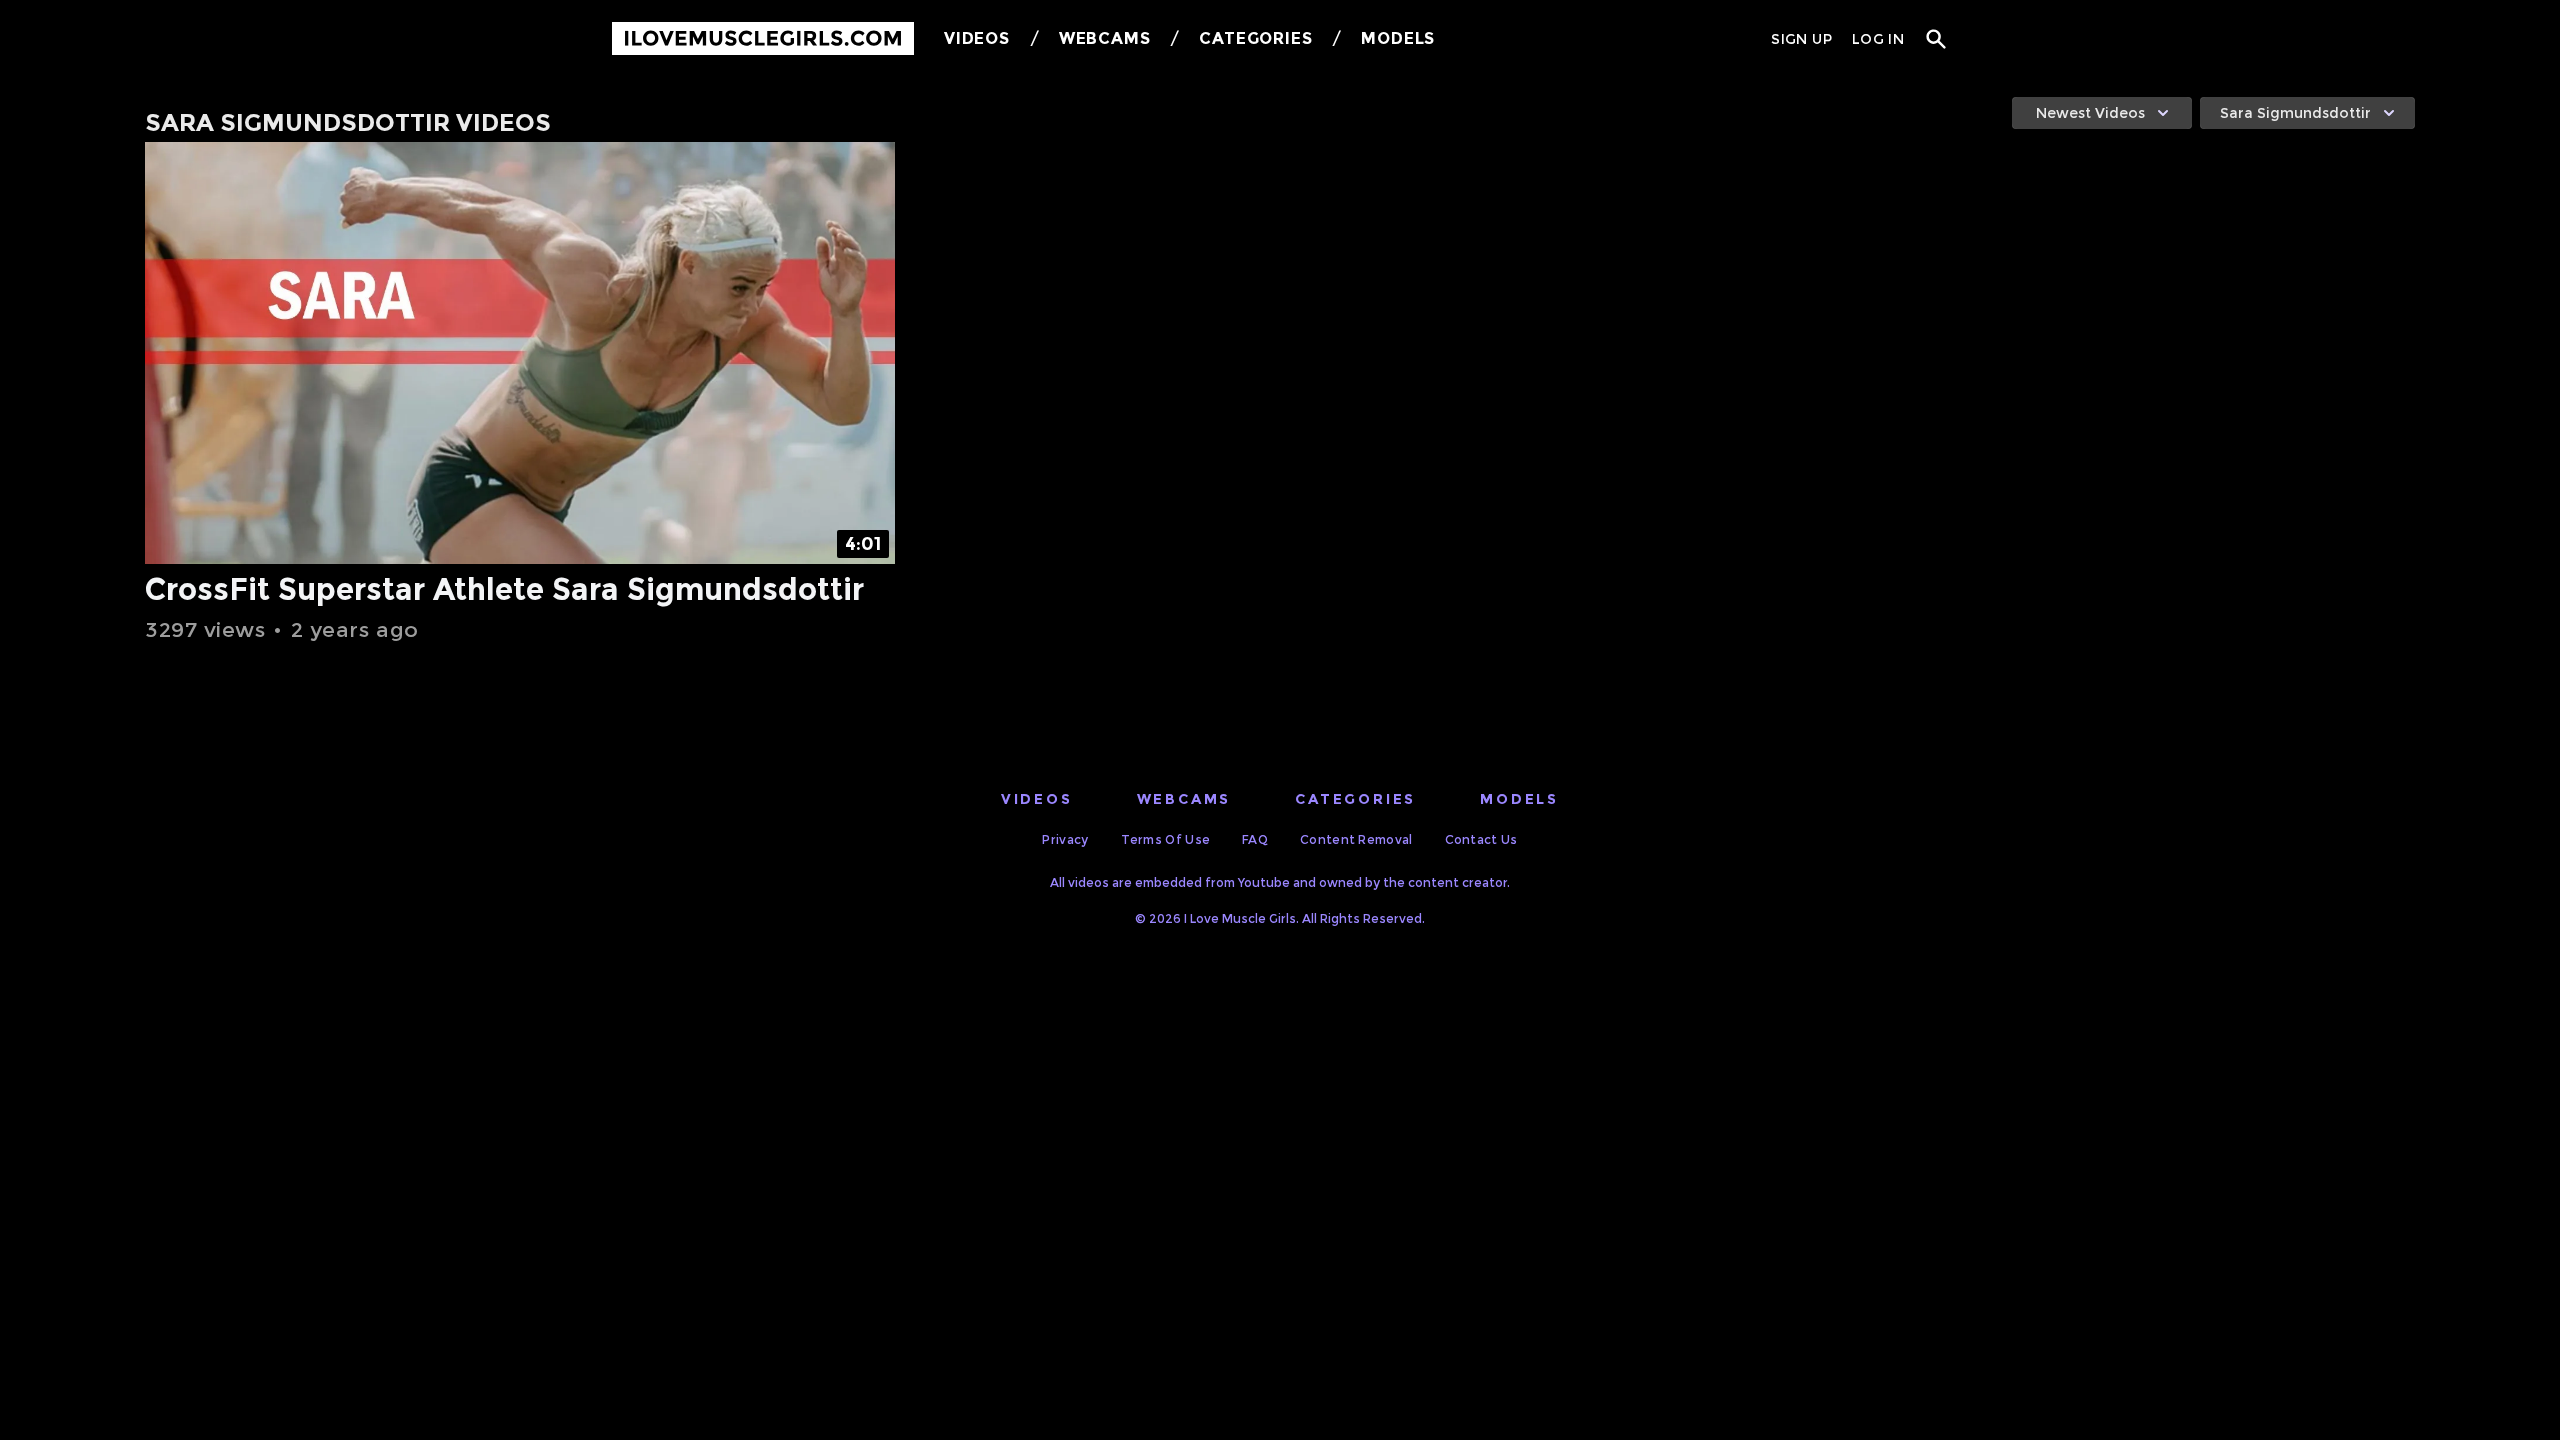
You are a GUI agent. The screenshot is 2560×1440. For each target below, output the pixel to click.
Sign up (1801, 39)
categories (1355, 799)
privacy (1065, 839)
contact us (1481, 839)
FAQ (1255, 839)
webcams (1184, 799)
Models (1398, 38)
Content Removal (1356, 839)
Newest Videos (2090, 113)
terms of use (1166, 839)
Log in (1878, 39)
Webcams (1105, 38)
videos (1037, 799)
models (1519, 799)
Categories (1255, 38)
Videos (977, 38)
